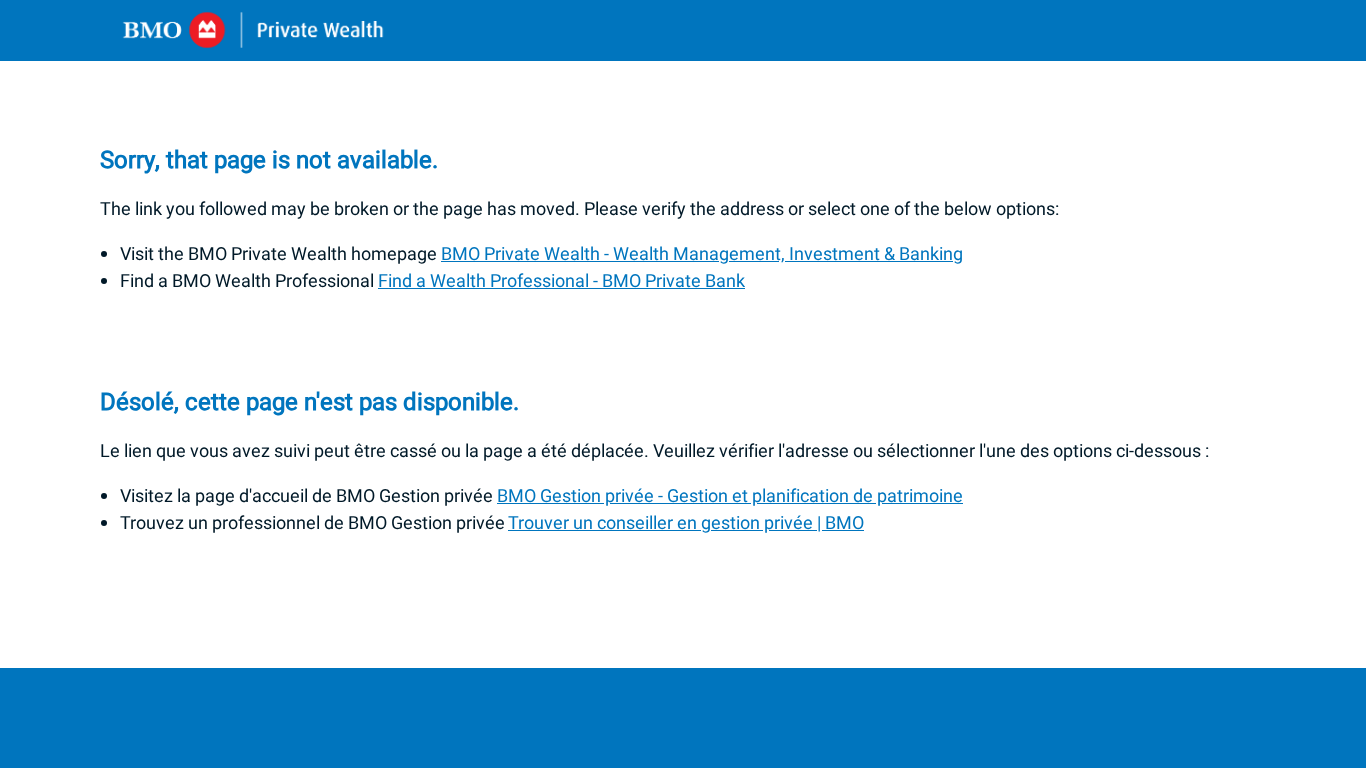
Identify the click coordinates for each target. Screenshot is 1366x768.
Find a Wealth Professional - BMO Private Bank (561, 281)
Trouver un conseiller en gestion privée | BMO (686, 523)
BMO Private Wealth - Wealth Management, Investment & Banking (702, 254)
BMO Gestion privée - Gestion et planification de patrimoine (730, 496)
